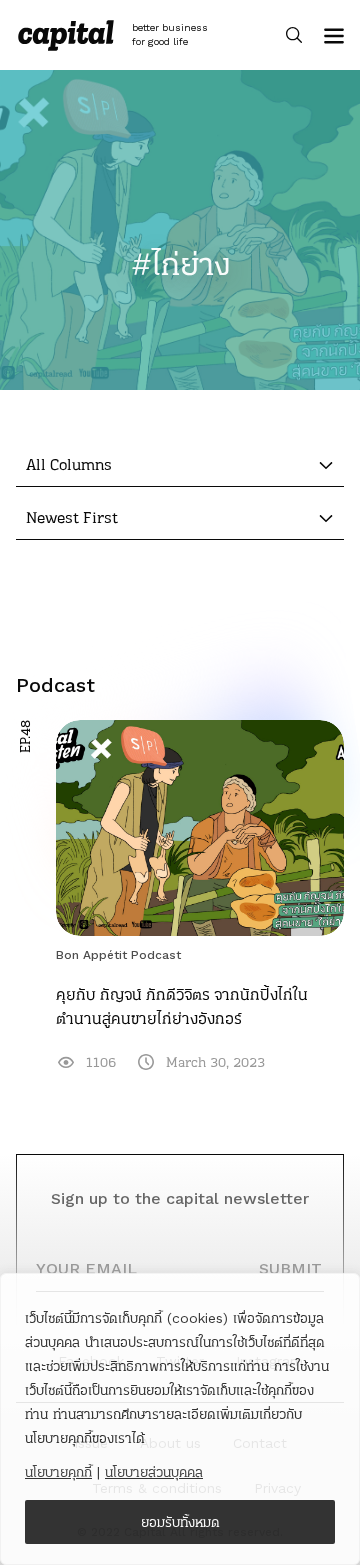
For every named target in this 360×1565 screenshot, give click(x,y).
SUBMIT (290, 1268)
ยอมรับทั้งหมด (180, 1522)
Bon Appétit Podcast (118, 955)
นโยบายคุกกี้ (58, 1472)
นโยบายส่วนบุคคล (154, 1472)
